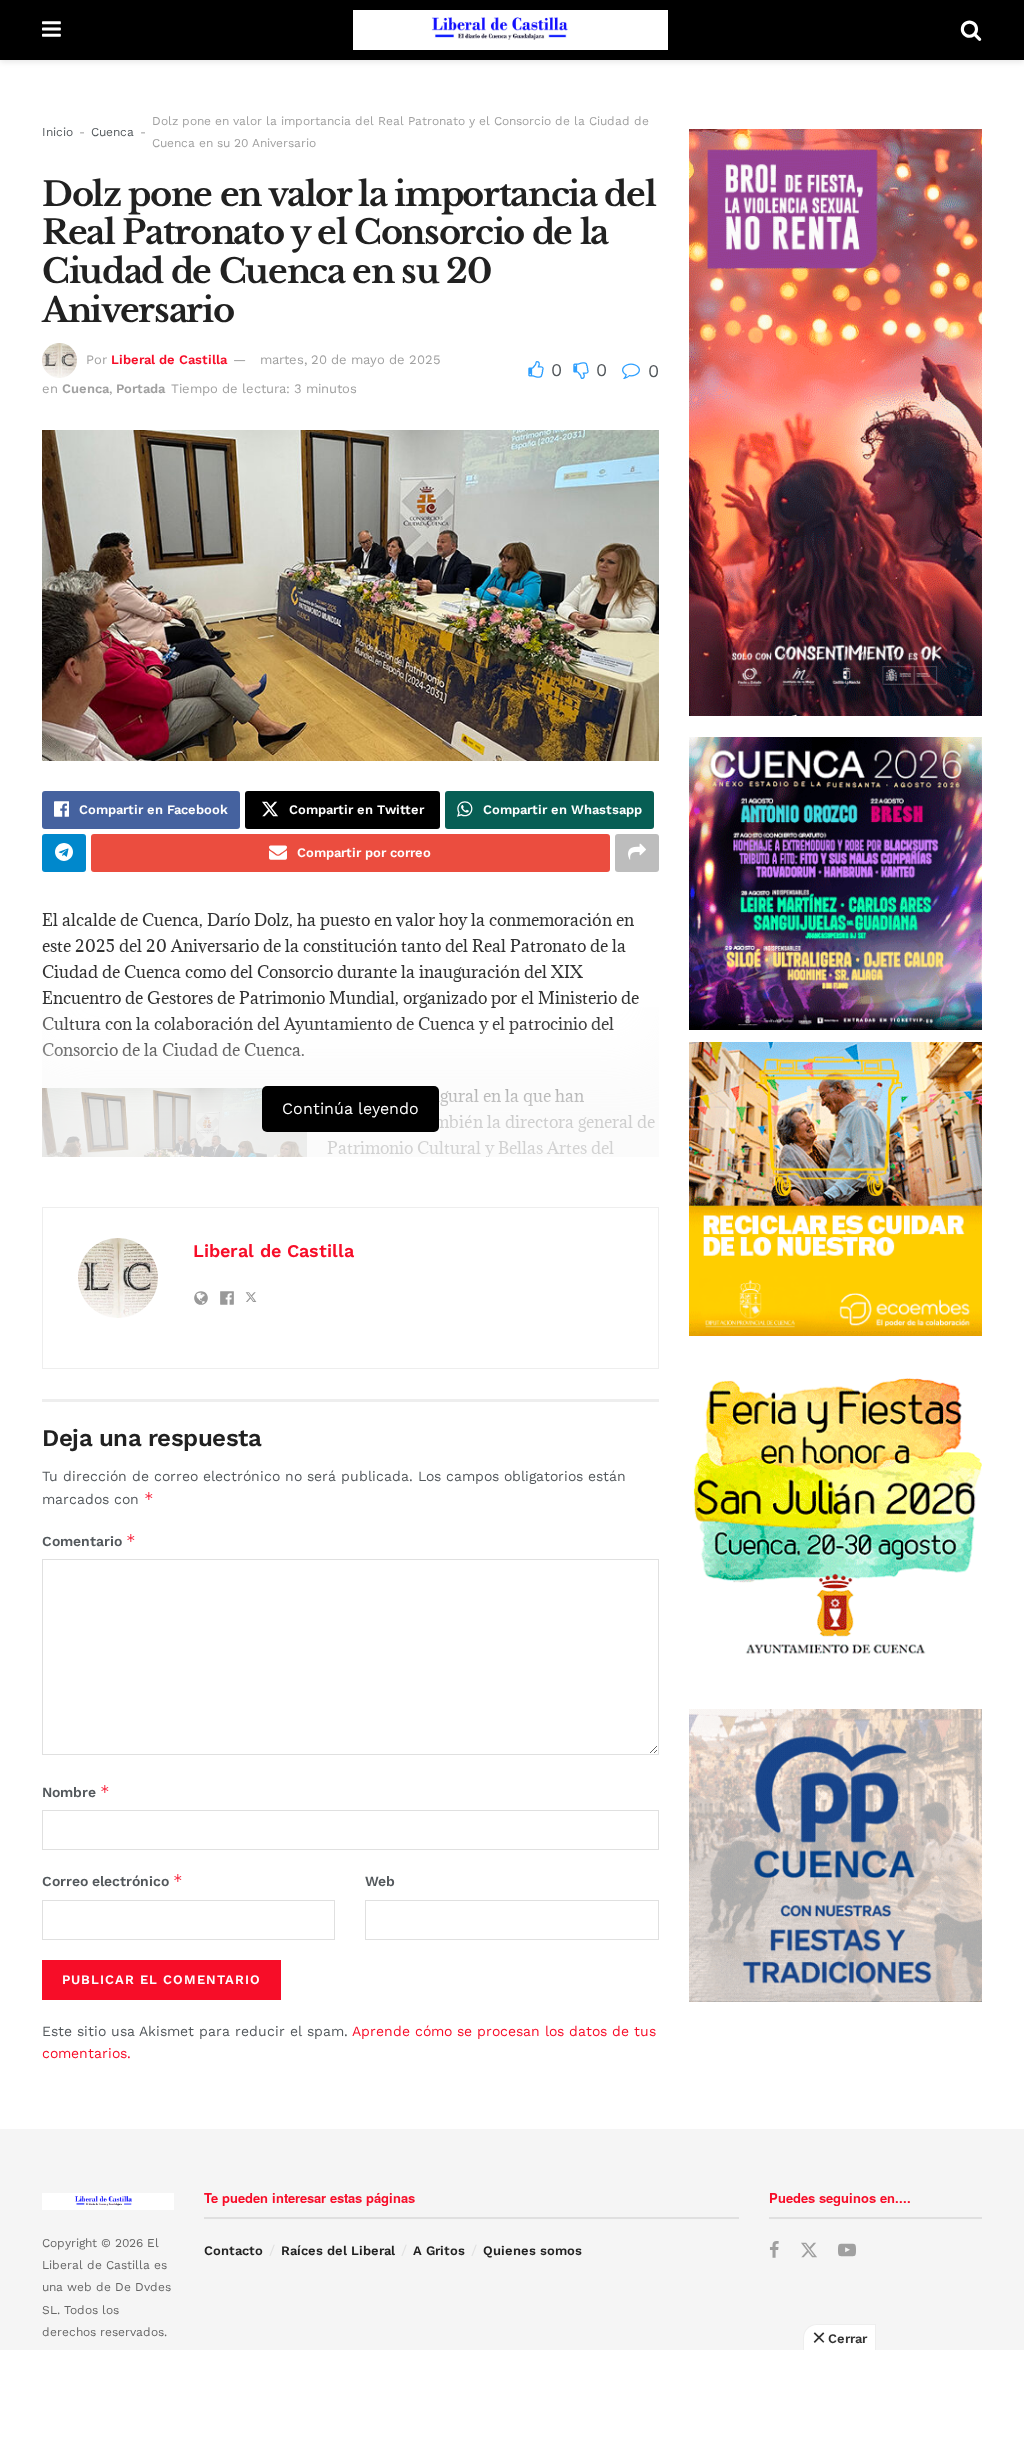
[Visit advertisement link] (835, 1188)
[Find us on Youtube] (847, 2251)
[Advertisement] (512, 2395)
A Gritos (439, 2250)
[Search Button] (971, 30)
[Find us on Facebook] (774, 2251)
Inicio (57, 132)
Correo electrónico (112, 1880)
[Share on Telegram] (64, 853)
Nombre (76, 1791)
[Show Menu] (51, 30)
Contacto (233, 2250)
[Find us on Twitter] (809, 2251)
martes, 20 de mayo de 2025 (350, 359)
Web (380, 1881)
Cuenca (112, 132)
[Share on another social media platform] (637, 853)
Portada (140, 388)
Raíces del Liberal (338, 2250)
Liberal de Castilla (169, 359)
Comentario (89, 1540)
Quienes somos (532, 2250)
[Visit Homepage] (510, 30)
